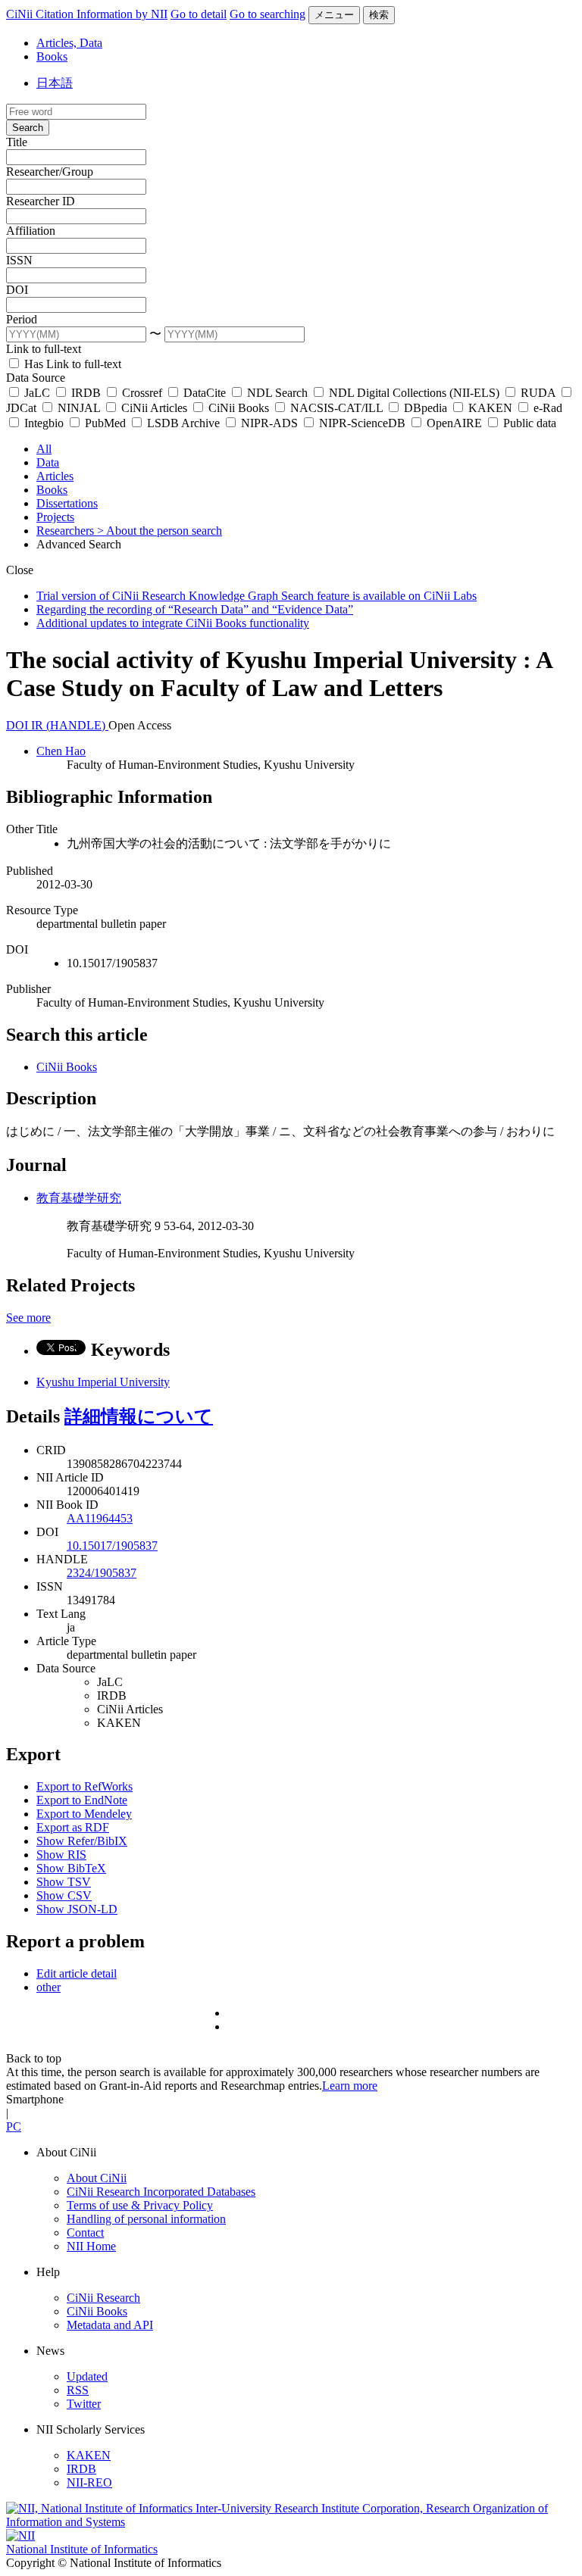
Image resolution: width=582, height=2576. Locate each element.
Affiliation (31, 231)
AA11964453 (100, 1518)
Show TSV (64, 1882)
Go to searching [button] (268, 14)
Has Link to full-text (71, 364)
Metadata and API (110, 2325)
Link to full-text (44, 349)
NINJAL (79, 408)
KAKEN (490, 408)
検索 (379, 15)
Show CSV (64, 1895)
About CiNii (97, 2178)
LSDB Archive (183, 423)
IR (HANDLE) (70, 725)
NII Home (91, 2246)
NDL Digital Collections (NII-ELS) (414, 393)
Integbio (44, 423)
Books (52, 56)
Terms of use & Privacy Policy (140, 2205)
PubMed (105, 423)
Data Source (36, 378)
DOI (17, 290)
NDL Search (277, 393)
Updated (87, 2376)
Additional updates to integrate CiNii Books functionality (173, 623)
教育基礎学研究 (79, 1198)
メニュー (334, 15)
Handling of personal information (146, 2219)
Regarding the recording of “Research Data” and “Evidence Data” (195, 609)
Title (17, 142)
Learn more (350, 2086)
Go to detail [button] (199, 14)
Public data (528, 423)
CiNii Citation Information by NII (87, 14)
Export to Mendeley (84, 1814)
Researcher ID (41, 201)
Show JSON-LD (77, 1909)
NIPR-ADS (269, 423)
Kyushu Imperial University (103, 1382)
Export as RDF (73, 1827)
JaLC (37, 393)
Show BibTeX (71, 1868)
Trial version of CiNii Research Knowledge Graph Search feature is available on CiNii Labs (257, 596)
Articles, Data (69, 43)
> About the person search (160, 531)
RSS (78, 2390)
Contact (85, 2233)
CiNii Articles (154, 408)
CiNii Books (239, 408)
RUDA (538, 393)
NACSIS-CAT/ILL (336, 408)
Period (22, 319)
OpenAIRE (454, 423)
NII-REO (89, 2482)
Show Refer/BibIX (82, 1841)
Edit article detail (77, 1973)
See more (28, 1318)
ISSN (19, 260)
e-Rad (546, 408)
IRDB (86, 393)
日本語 (55, 83)
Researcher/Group (50, 172)
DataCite (205, 393)
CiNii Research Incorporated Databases (161, 2192)
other (48, 1987)
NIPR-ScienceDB (362, 423)
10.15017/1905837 (112, 1546)
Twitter (84, 2404)
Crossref (142, 393)
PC (14, 2126)
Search (28, 128)
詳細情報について (139, 1416)
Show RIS (61, 1855)
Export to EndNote (82, 1800)
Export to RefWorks (84, 1786)
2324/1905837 (102, 1573)
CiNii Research (103, 2298)
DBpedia (426, 408)
